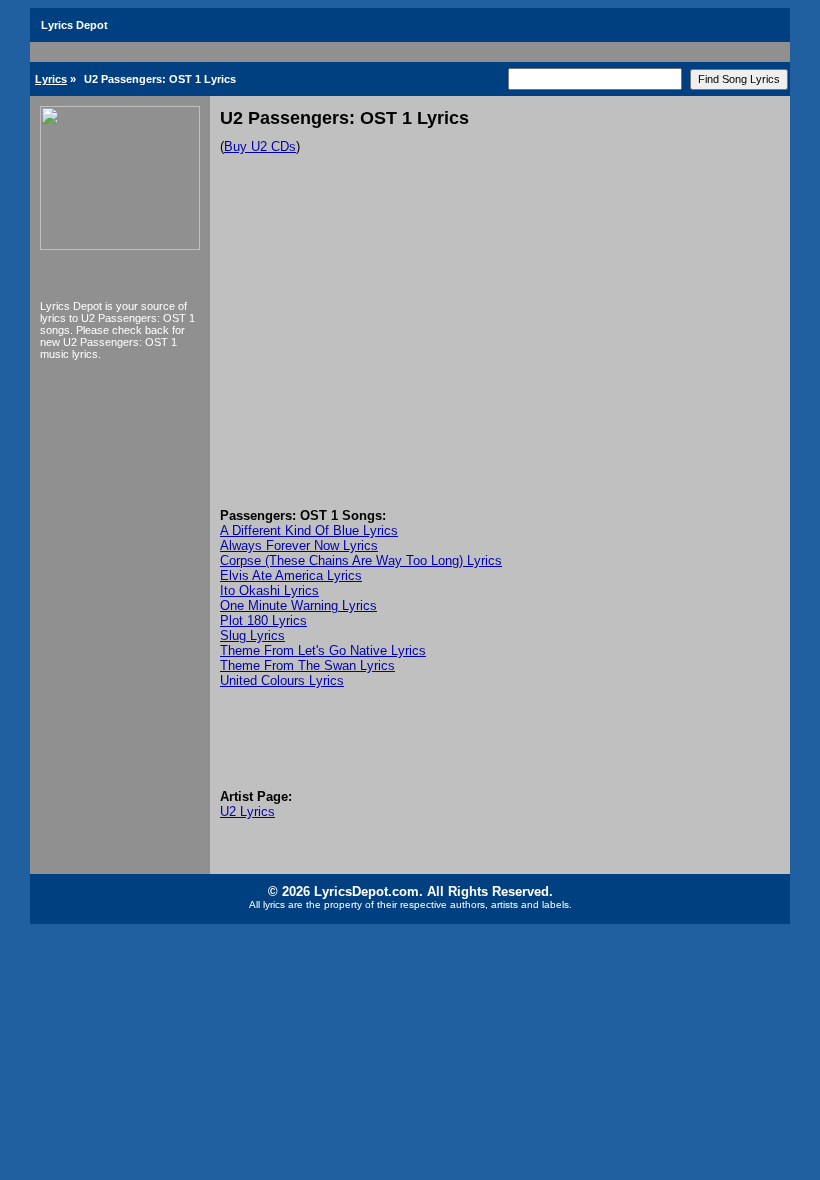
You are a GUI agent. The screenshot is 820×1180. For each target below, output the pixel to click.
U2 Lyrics (247, 811)
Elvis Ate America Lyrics (291, 575)
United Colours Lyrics (282, 680)
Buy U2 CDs (260, 146)
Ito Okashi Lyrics (269, 590)
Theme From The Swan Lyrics (307, 665)
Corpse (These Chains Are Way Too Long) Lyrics (361, 560)
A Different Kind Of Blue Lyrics (309, 530)
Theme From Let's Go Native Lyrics (323, 650)
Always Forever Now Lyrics (299, 545)
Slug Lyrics (252, 635)
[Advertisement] (500, 358)
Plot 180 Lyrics (263, 620)
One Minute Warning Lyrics (298, 605)
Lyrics (51, 79)
